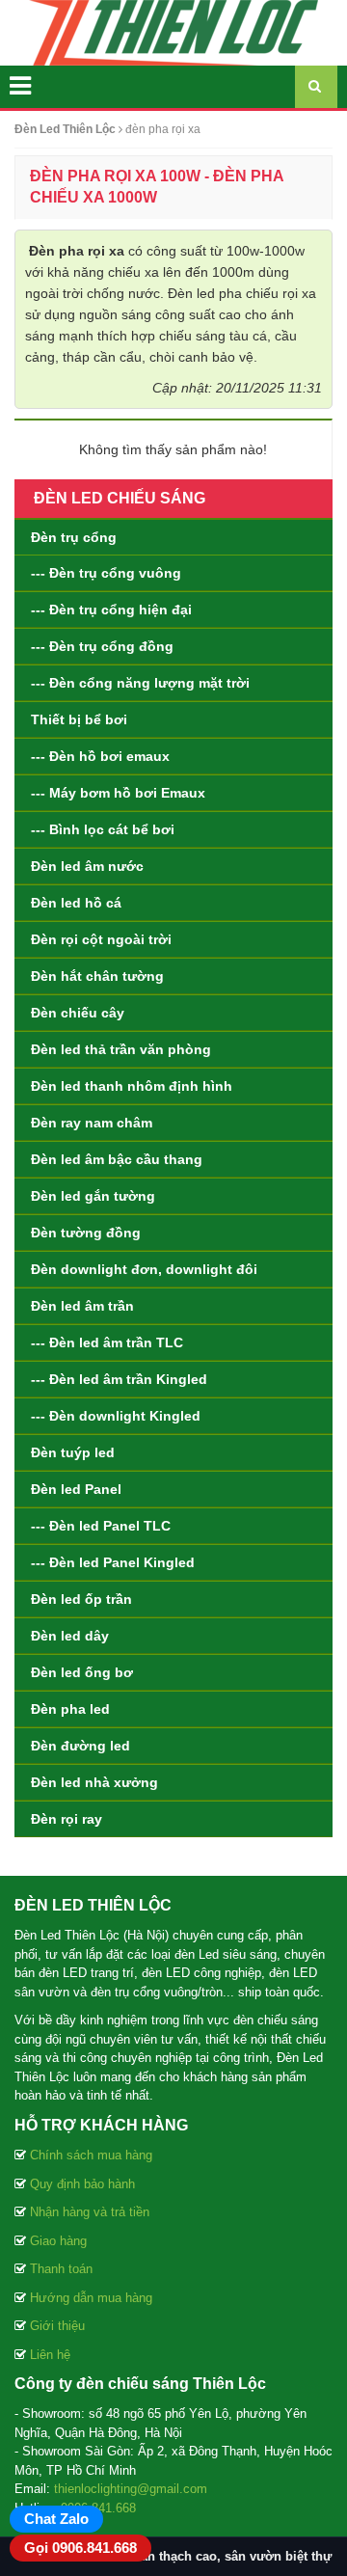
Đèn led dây (70, 1636)
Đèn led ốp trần (81, 1599)
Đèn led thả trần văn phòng (121, 1049)
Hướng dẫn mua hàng (91, 2298)
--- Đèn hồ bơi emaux (100, 756)
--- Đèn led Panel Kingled (113, 1562)
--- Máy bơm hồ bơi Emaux (118, 793)
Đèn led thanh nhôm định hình (132, 1086)
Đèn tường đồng (86, 1233)
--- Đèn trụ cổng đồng (102, 646)
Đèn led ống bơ (82, 1672)
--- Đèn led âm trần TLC (107, 1342)
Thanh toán (61, 2269)
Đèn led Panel (76, 1489)
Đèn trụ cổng (74, 537)
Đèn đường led (80, 1746)
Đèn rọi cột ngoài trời (101, 939)
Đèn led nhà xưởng (94, 1782)
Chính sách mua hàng (91, 2155)
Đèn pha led (70, 1709)
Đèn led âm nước (87, 866)
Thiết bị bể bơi (79, 719)
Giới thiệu (57, 2326)
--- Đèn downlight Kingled (116, 1416)
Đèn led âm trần (82, 1306)
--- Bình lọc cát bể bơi (103, 829)
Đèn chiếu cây (78, 1013)
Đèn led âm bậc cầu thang (117, 1159)
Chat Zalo (56, 2519)
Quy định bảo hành (82, 2184)
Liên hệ (50, 2355)
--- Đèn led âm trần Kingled (119, 1379)
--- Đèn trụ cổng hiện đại (111, 610)
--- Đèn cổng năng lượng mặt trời (140, 683)
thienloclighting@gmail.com (131, 2489)
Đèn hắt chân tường (97, 976)
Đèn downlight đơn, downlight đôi (144, 1269)
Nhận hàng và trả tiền (90, 2212)
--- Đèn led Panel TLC (101, 1526)
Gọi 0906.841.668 (80, 2548)
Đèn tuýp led (73, 1452)
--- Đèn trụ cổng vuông (106, 573)
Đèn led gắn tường (93, 1196)
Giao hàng (58, 2241)
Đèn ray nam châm (92, 1123)
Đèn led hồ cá (76, 903)
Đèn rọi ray (67, 1819)
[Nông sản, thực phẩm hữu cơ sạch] (173, 32)
